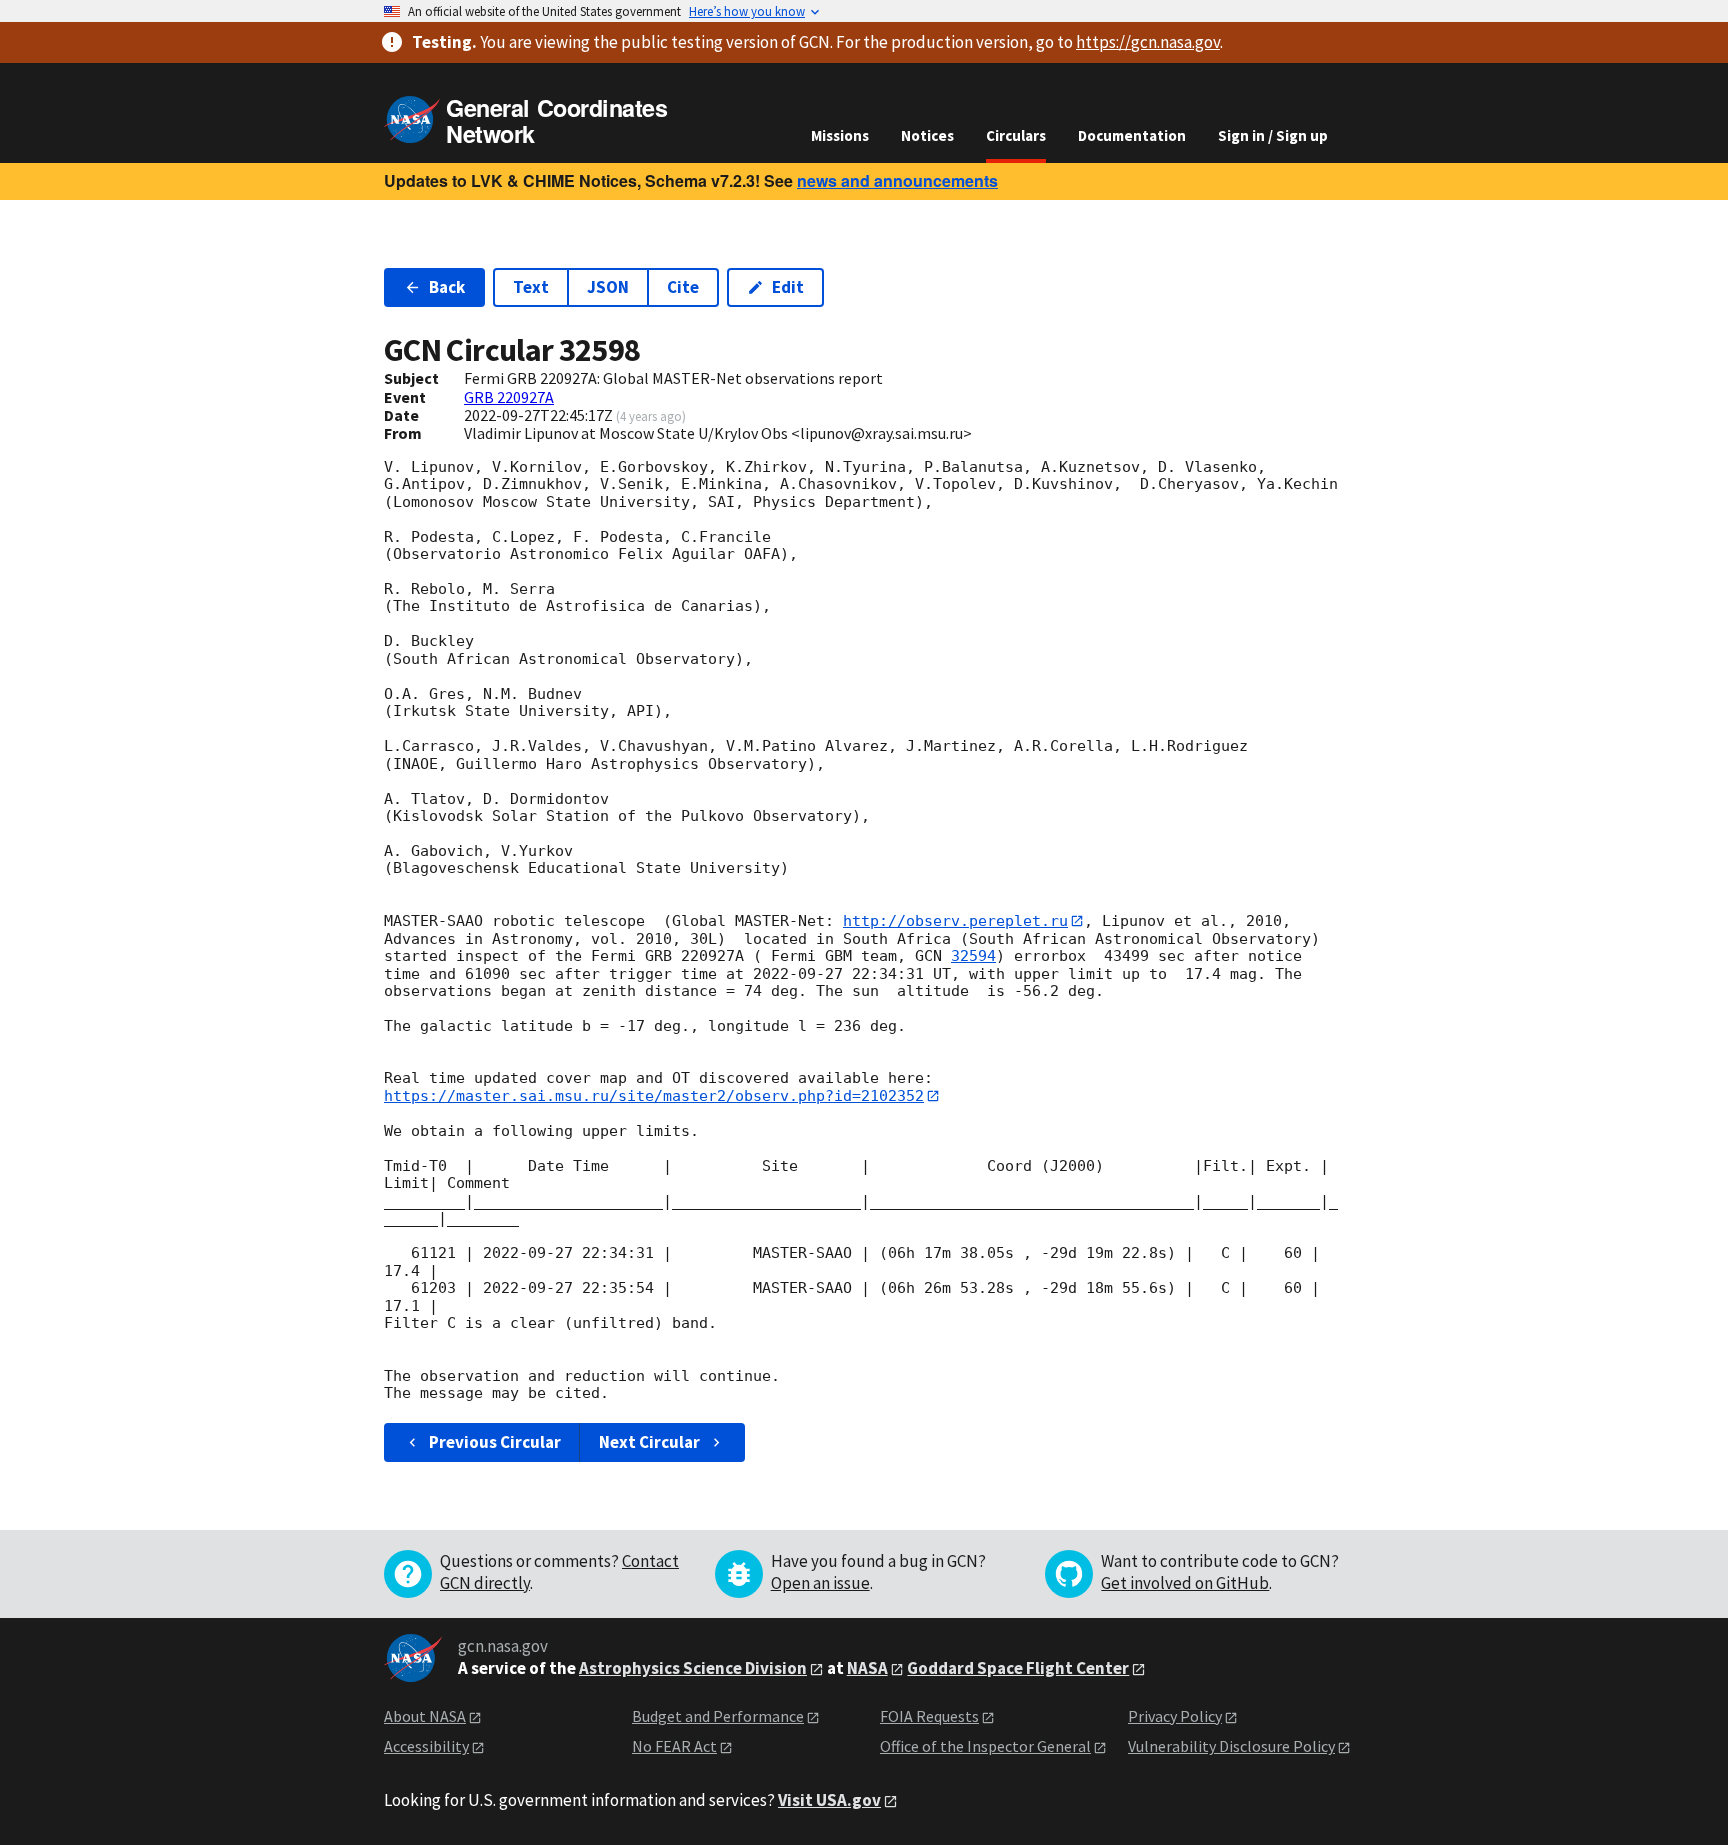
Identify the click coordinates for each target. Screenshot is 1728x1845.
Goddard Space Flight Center (1018, 1668)
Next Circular (649, 1442)
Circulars (1016, 135)
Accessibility (426, 1746)
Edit (788, 287)
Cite (683, 287)
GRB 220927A (509, 397)
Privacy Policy (1175, 1716)
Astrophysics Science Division (693, 1668)
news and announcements (897, 180)
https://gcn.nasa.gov (1148, 42)
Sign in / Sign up (1273, 135)
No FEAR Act (674, 1746)
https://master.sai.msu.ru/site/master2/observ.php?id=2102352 (654, 1096)
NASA (867, 1668)
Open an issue (820, 1583)
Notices (927, 135)
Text (531, 287)
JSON (608, 287)
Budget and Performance (718, 1716)
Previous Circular (495, 1442)
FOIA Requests (929, 1716)
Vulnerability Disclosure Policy (1231, 1746)
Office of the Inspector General (985, 1746)
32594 (973, 956)
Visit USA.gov (829, 1800)
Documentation (1132, 135)
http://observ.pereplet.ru (955, 921)
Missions (840, 135)
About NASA (425, 1716)
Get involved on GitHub (1185, 1583)
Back (447, 287)
